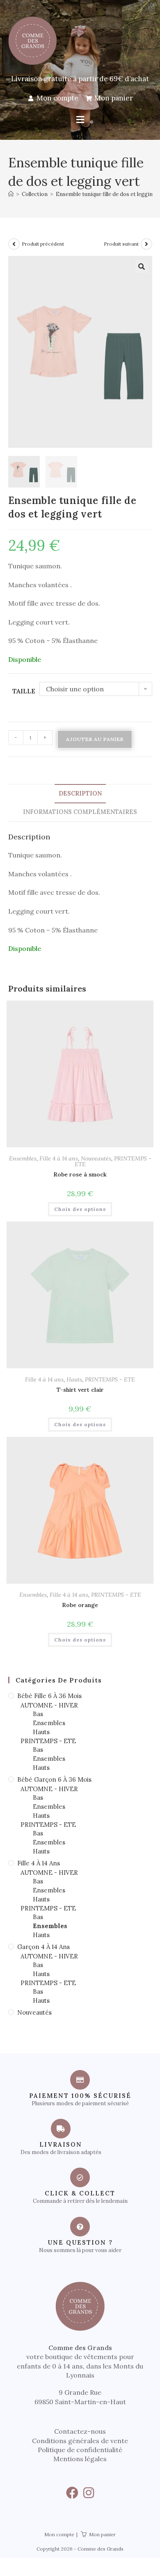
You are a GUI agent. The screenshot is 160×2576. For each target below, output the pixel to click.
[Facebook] (72, 2493)
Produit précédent (43, 244)
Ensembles (23, 1158)
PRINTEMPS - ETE (110, 1379)
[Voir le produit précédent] (14, 244)
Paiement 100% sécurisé (80, 2096)
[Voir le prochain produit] (146, 244)
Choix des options (80, 1209)
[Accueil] (11, 194)
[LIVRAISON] (61, 2129)
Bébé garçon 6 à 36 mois (54, 1779)
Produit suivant (121, 244)
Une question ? (80, 2242)
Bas (38, 1714)
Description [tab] (80, 793)
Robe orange (80, 1605)
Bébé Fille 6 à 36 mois (49, 1696)
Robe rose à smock (80, 1174)
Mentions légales (80, 2459)
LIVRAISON (61, 2144)
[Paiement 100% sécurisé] (80, 2080)
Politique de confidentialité (80, 2450)
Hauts (74, 1379)
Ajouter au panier (95, 739)
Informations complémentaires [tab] (80, 812)
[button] (80, 120)
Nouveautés (96, 1158)
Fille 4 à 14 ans (59, 1158)
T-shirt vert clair (80, 1390)
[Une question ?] (80, 2227)
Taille (24, 691)
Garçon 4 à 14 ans (43, 1947)
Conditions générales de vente (80, 2441)
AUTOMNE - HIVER (49, 1705)
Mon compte (59, 2534)
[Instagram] (89, 2493)
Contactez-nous (80, 2431)
